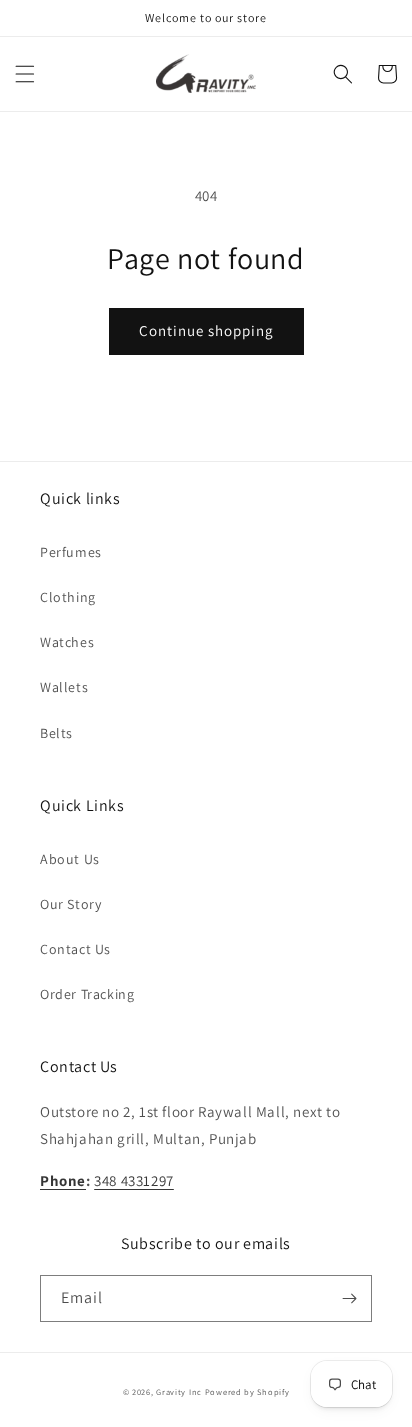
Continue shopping (206, 330)
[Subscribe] (349, 1298)
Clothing (68, 597)
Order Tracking (87, 994)
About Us (70, 859)
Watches (67, 642)
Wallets (64, 687)
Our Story (70, 904)
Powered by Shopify (247, 1391)
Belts (56, 733)
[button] (25, 74)
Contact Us (75, 949)
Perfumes (71, 552)
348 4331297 (134, 1180)
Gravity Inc (179, 1391)
